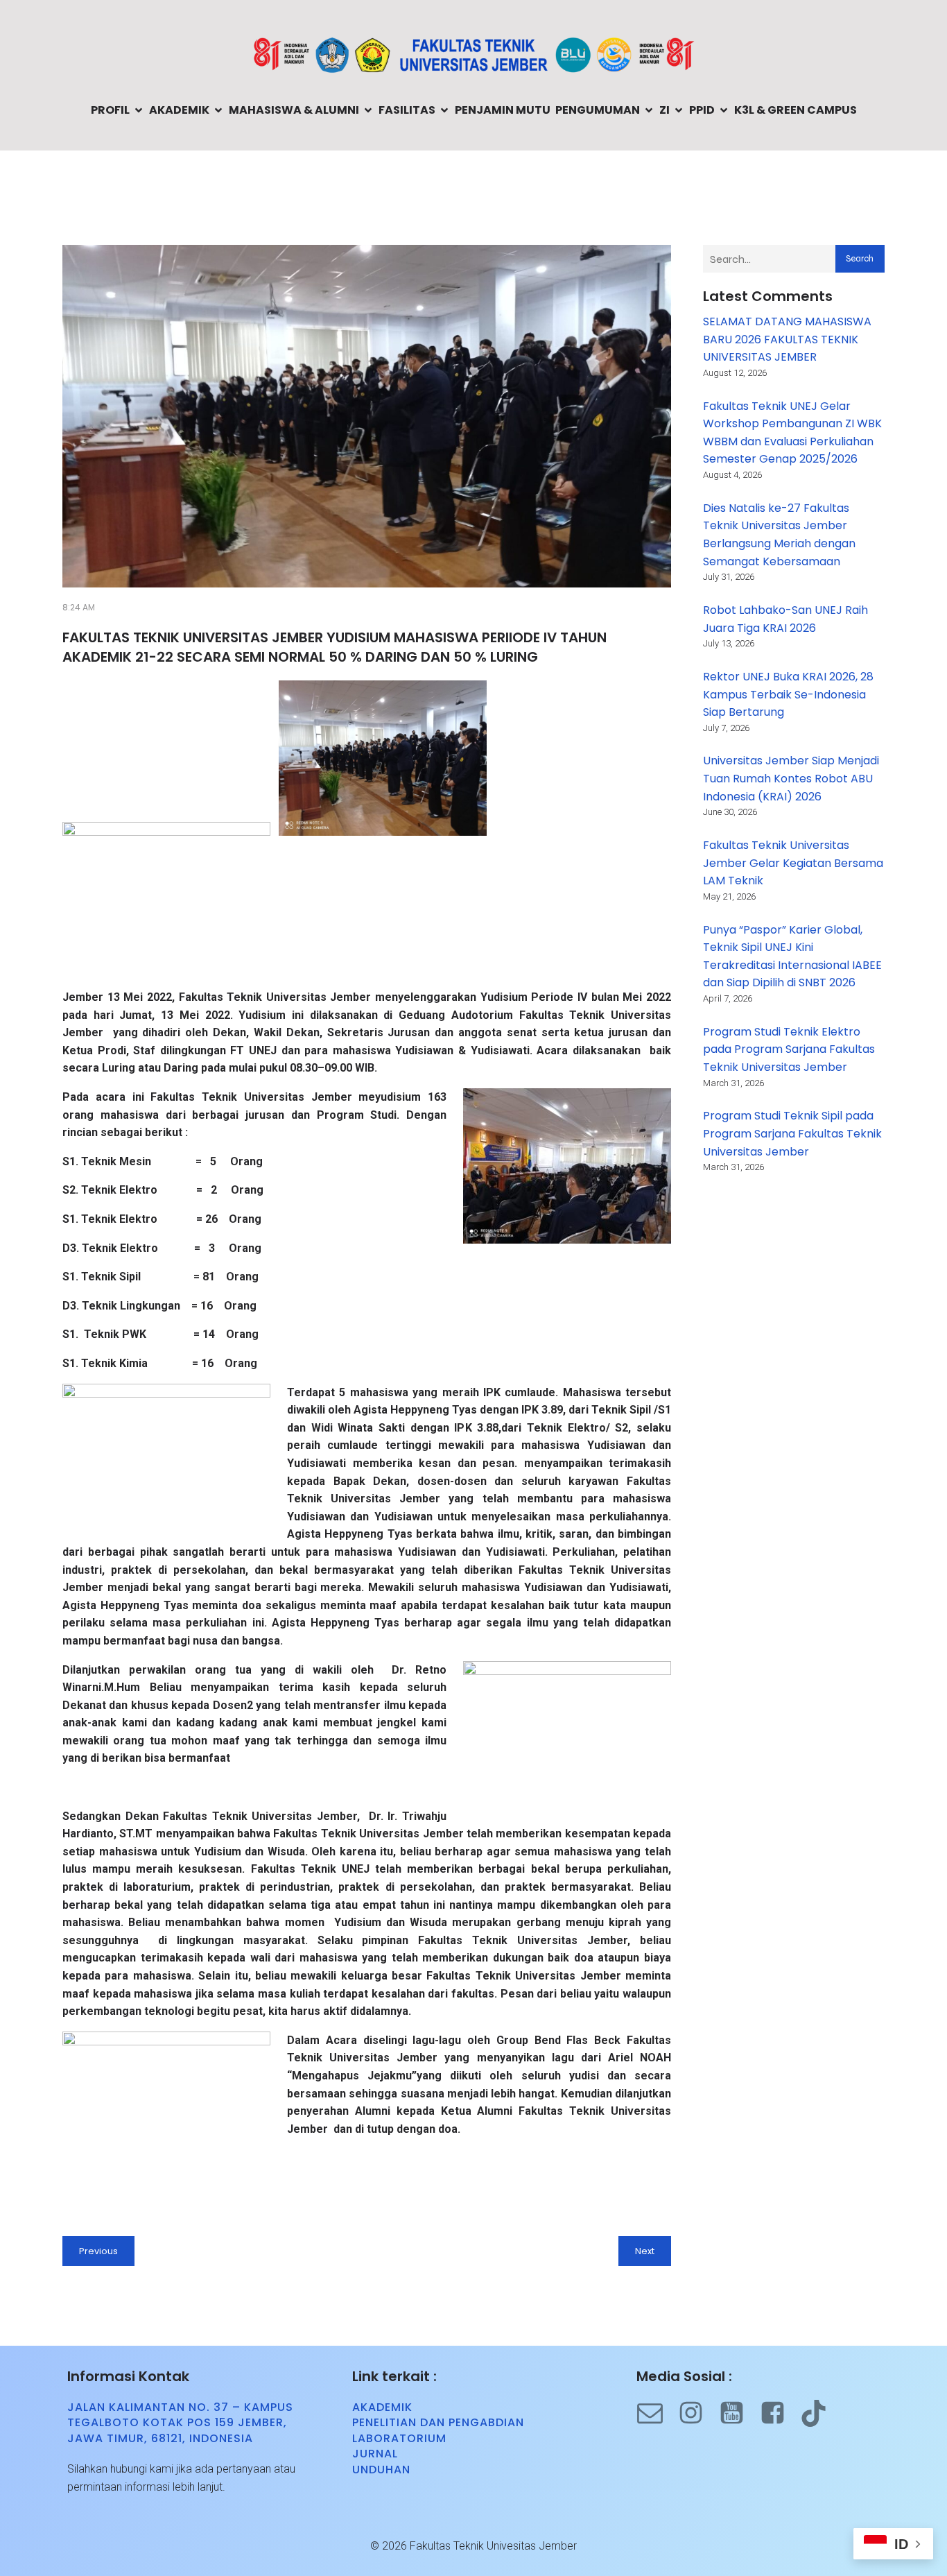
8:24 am (79, 607)
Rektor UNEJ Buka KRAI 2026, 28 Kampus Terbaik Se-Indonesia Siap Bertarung (788, 694)
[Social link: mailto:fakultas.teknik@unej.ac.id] (657, 2413)
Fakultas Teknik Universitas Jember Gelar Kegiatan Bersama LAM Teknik (793, 863)
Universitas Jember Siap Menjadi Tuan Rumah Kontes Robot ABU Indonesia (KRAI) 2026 (791, 778)
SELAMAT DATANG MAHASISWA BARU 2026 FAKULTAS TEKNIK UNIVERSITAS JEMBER (787, 339)
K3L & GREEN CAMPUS (796, 110)
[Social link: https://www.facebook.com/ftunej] (780, 2413)
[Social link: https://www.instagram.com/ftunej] (698, 2413)
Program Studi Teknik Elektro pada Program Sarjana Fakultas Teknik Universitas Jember (789, 1049)
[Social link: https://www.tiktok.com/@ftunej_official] (820, 2413)
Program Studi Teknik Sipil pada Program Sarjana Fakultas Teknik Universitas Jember (792, 1133)
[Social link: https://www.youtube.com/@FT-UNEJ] (739, 2413)
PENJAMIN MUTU (503, 110)
